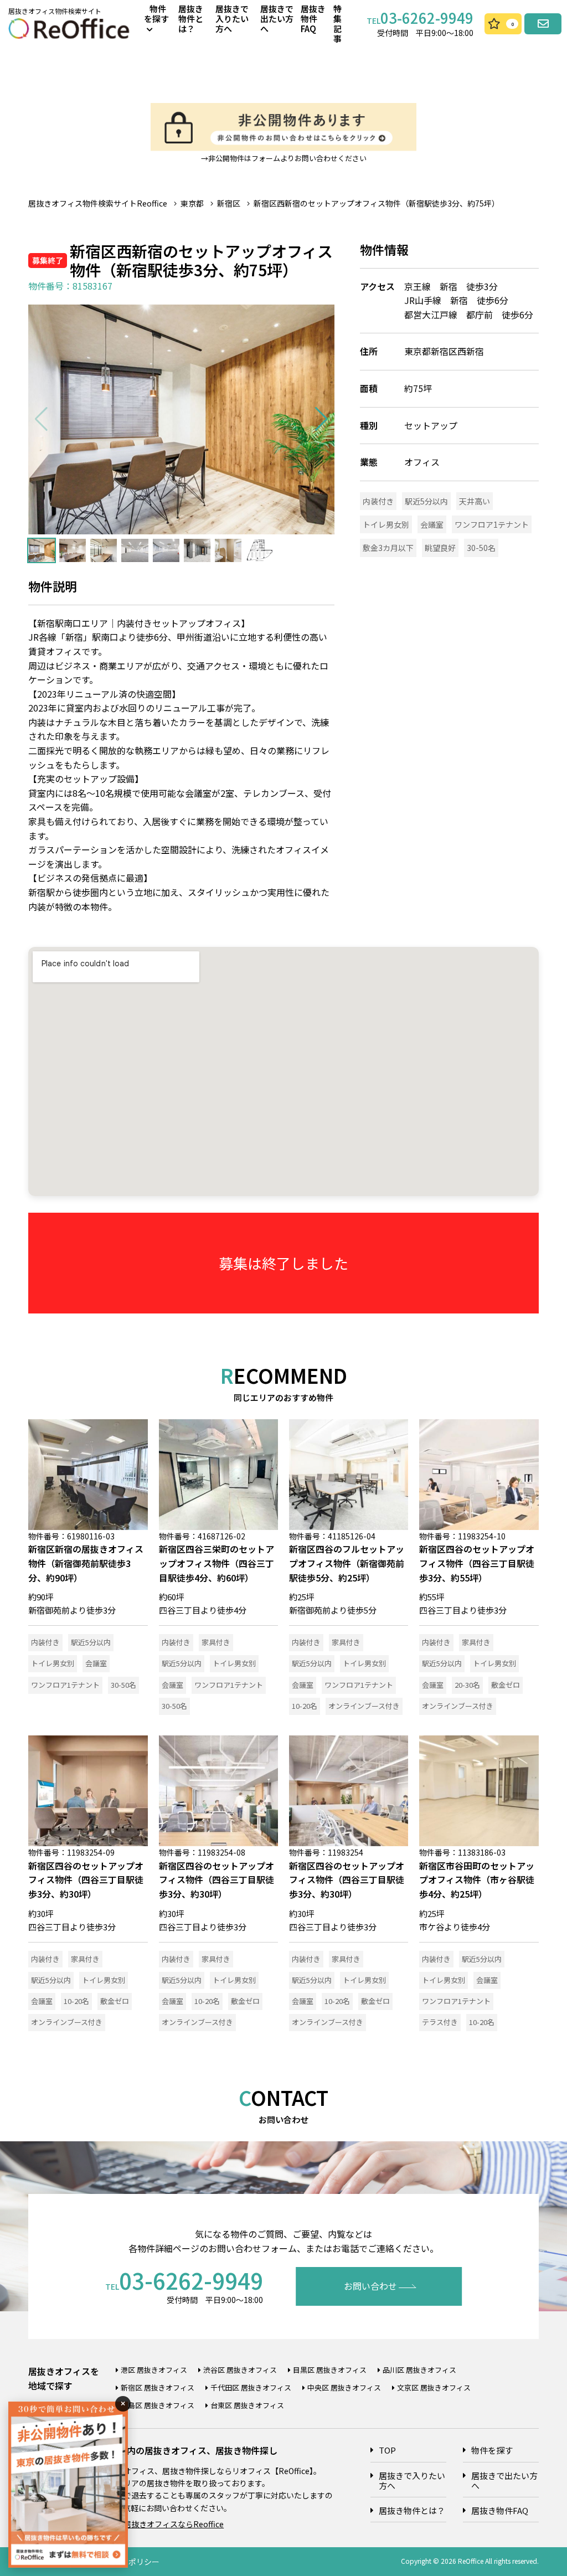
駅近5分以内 (426, 501)
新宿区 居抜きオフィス (158, 2387)
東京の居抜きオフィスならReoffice (162, 2524)
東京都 (192, 203)
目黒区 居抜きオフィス (330, 2370)
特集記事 (337, 24)
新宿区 (229, 203)
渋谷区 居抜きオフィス (240, 2370)
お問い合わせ (370, 2286)
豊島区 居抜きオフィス (158, 2405)
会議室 (432, 524)
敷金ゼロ (506, 1685)
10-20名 (305, 1706)
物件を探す (492, 2450)
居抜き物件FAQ (313, 19)
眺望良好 (440, 548)
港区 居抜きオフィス (154, 2370)
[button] (321, 419)
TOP (387, 2450)
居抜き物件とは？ (191, 19)
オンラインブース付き (364, 1706)
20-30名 (467, 1685)
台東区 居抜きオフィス (247, 2405)
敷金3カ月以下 (388, 548)
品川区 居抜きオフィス (419, 2370)
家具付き (216, 1642)
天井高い (475, 501)
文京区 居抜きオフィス (434, 2387)
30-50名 (481, 548)
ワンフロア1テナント (492, 524)
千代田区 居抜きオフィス (251, 2387)
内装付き (378, 501)
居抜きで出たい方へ (277, 19)
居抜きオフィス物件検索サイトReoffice (98, 203)
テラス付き (440, 2022)
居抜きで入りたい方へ (232, 19)
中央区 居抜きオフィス (344, 2387)
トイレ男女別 (386, 524)
